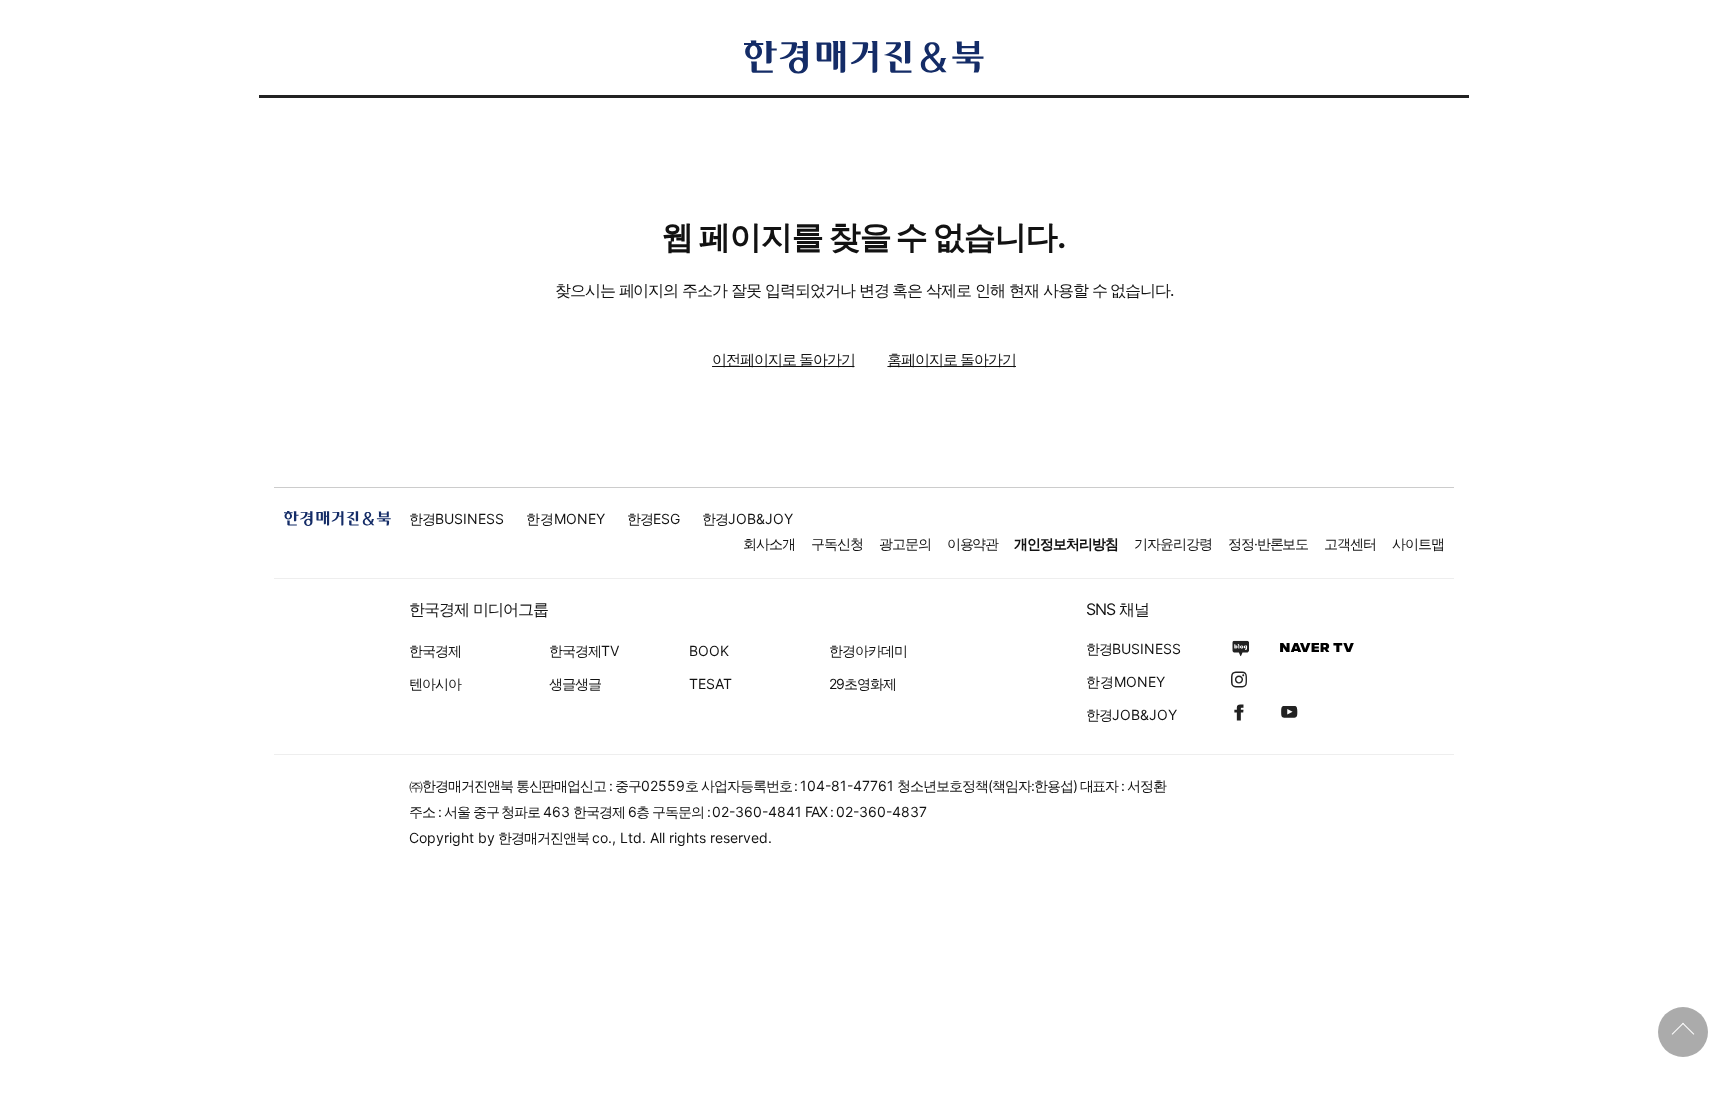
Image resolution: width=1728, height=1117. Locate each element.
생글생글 (575, 683)
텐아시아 (435, 683)
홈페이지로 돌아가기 (951, 359)
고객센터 (1350, 543)
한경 (456, 518)
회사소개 (769, 543)
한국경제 (435, 650)
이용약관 (973, 543)
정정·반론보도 (1268, 543)
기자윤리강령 (1173, 543)
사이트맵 (1418, 543)
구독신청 (837, 543)
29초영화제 (862, 683)
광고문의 (905, 543)
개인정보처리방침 (1066, 543)
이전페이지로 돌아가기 (783, 359)
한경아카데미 (868, 650)
